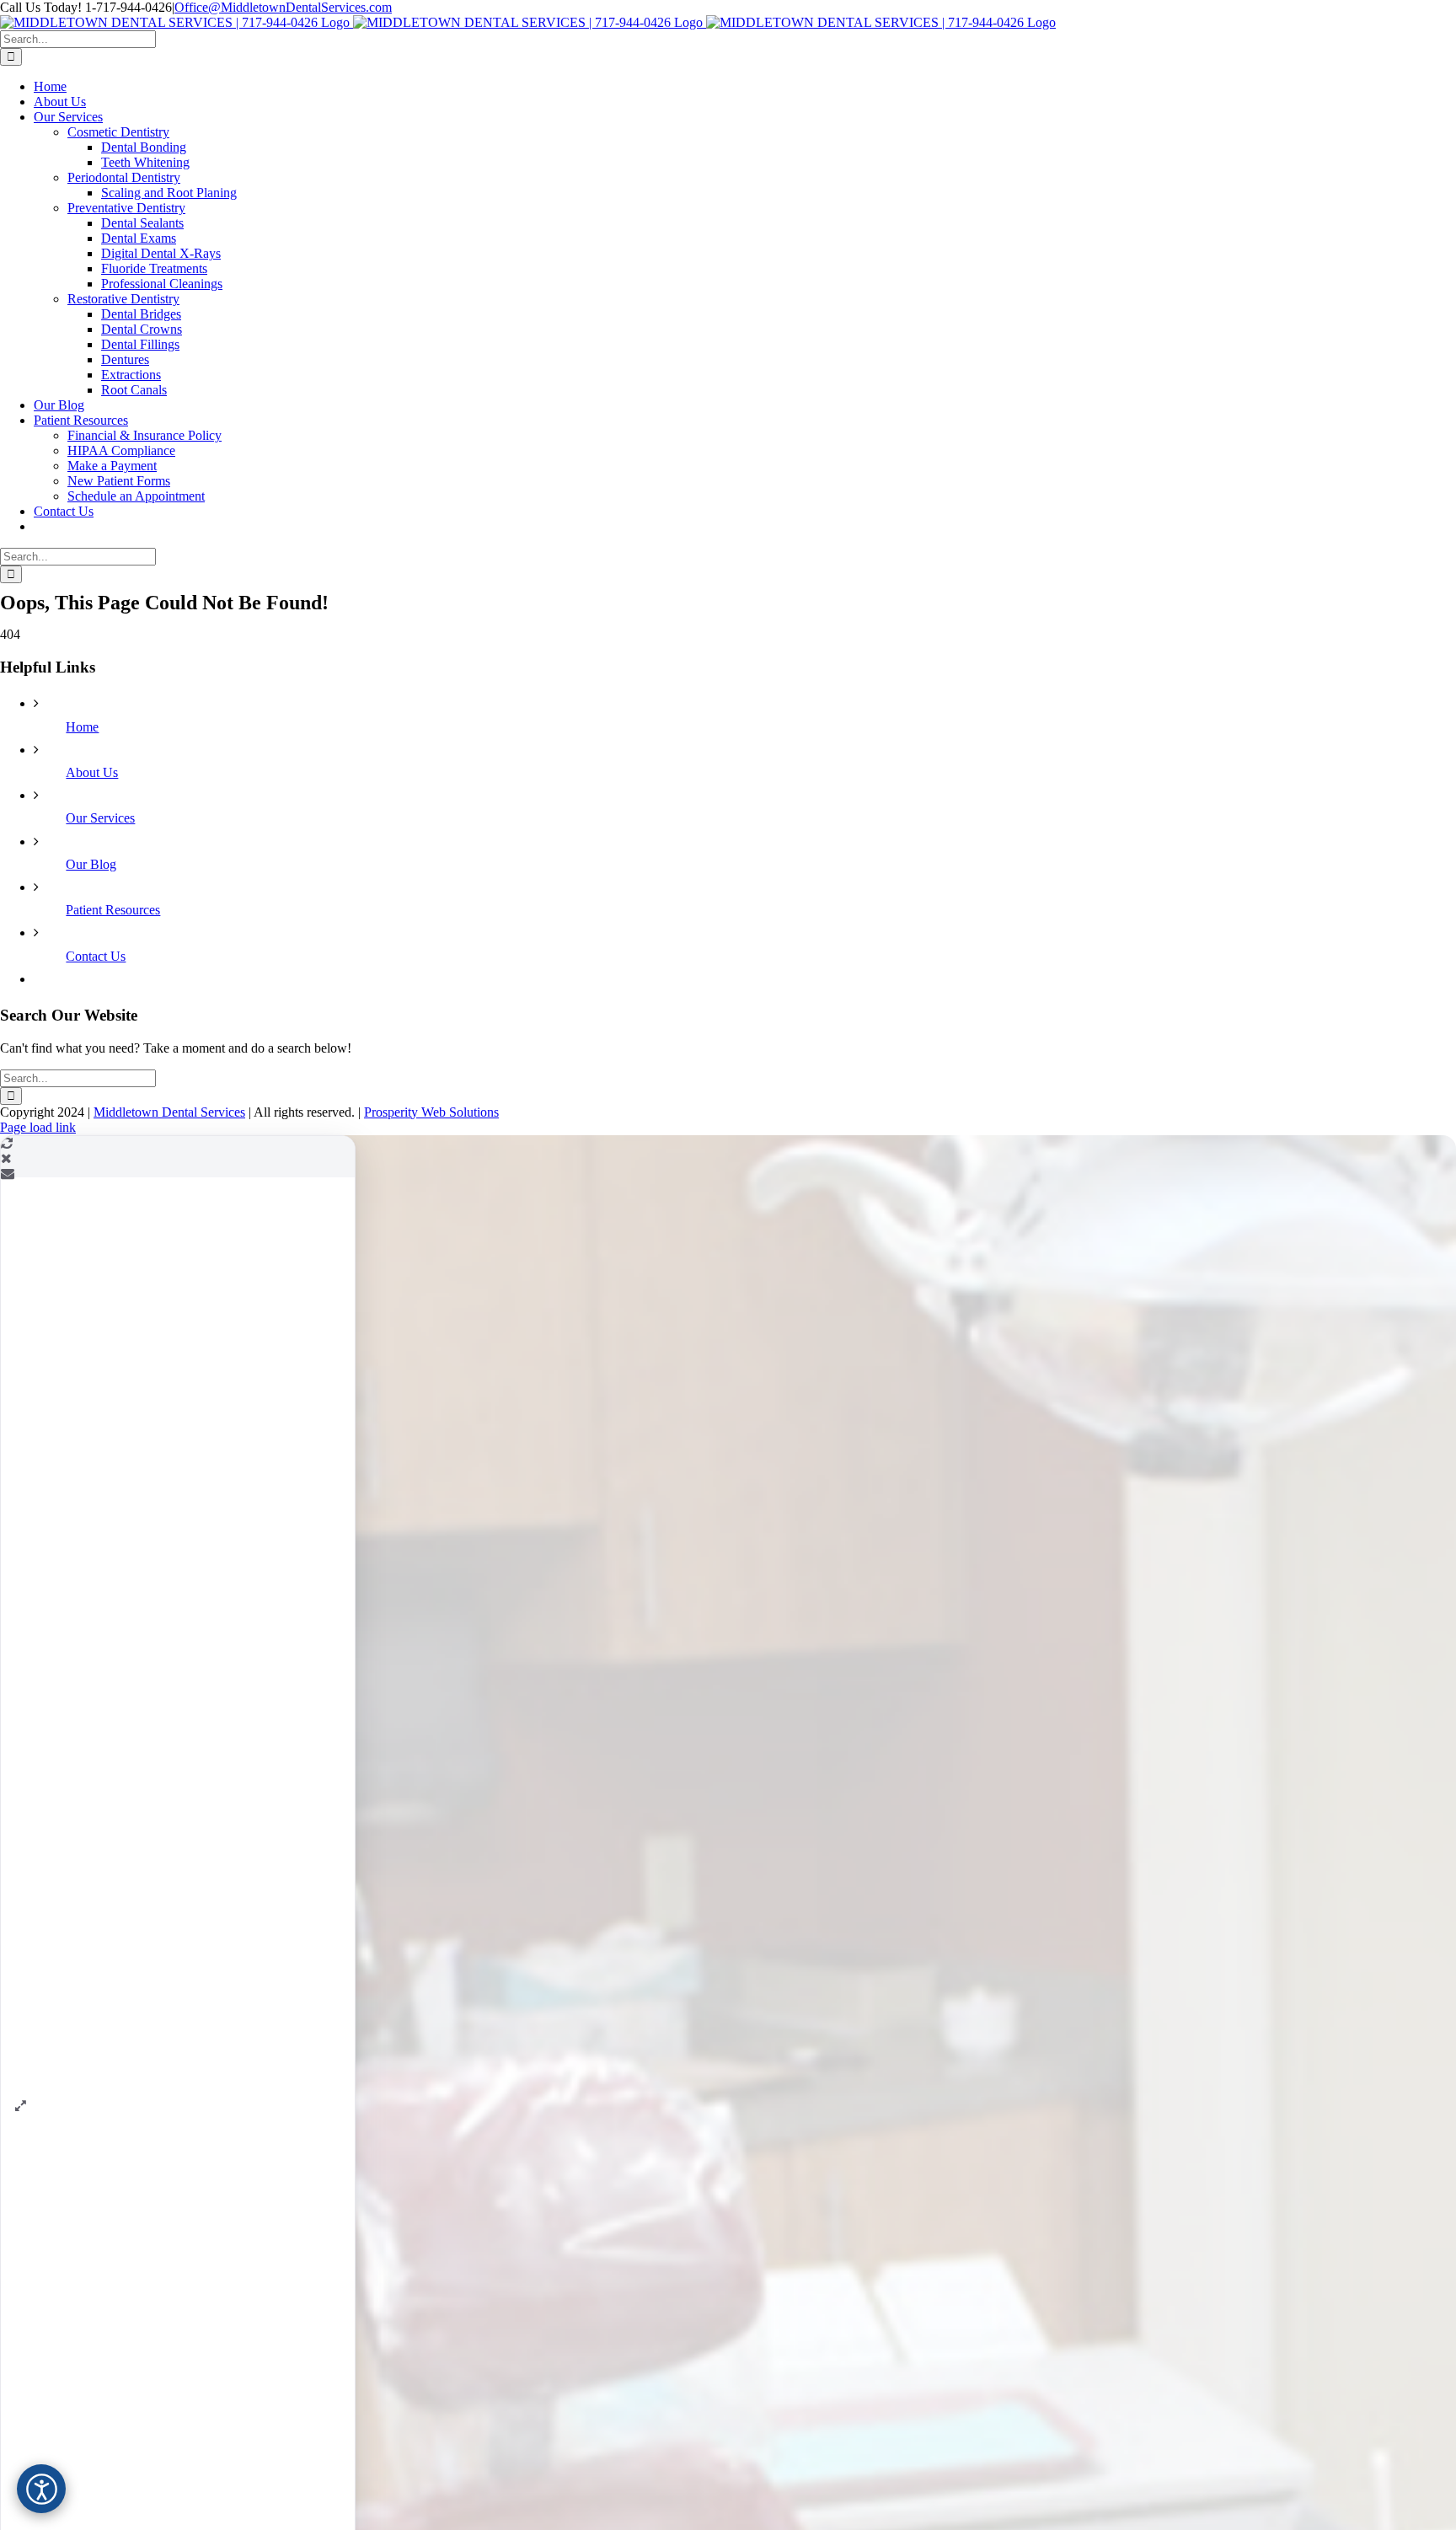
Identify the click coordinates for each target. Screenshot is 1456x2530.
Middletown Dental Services (169, 1112)
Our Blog (91, 864)
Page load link (38, 1127)
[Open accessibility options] (41, 2489)
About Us (92, 772)
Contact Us (96, 956)
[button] (20, 2106)
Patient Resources (113, 910)
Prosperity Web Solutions (431, 1112)
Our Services (100, 818)
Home (82, 727)
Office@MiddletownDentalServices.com (283, 7)
